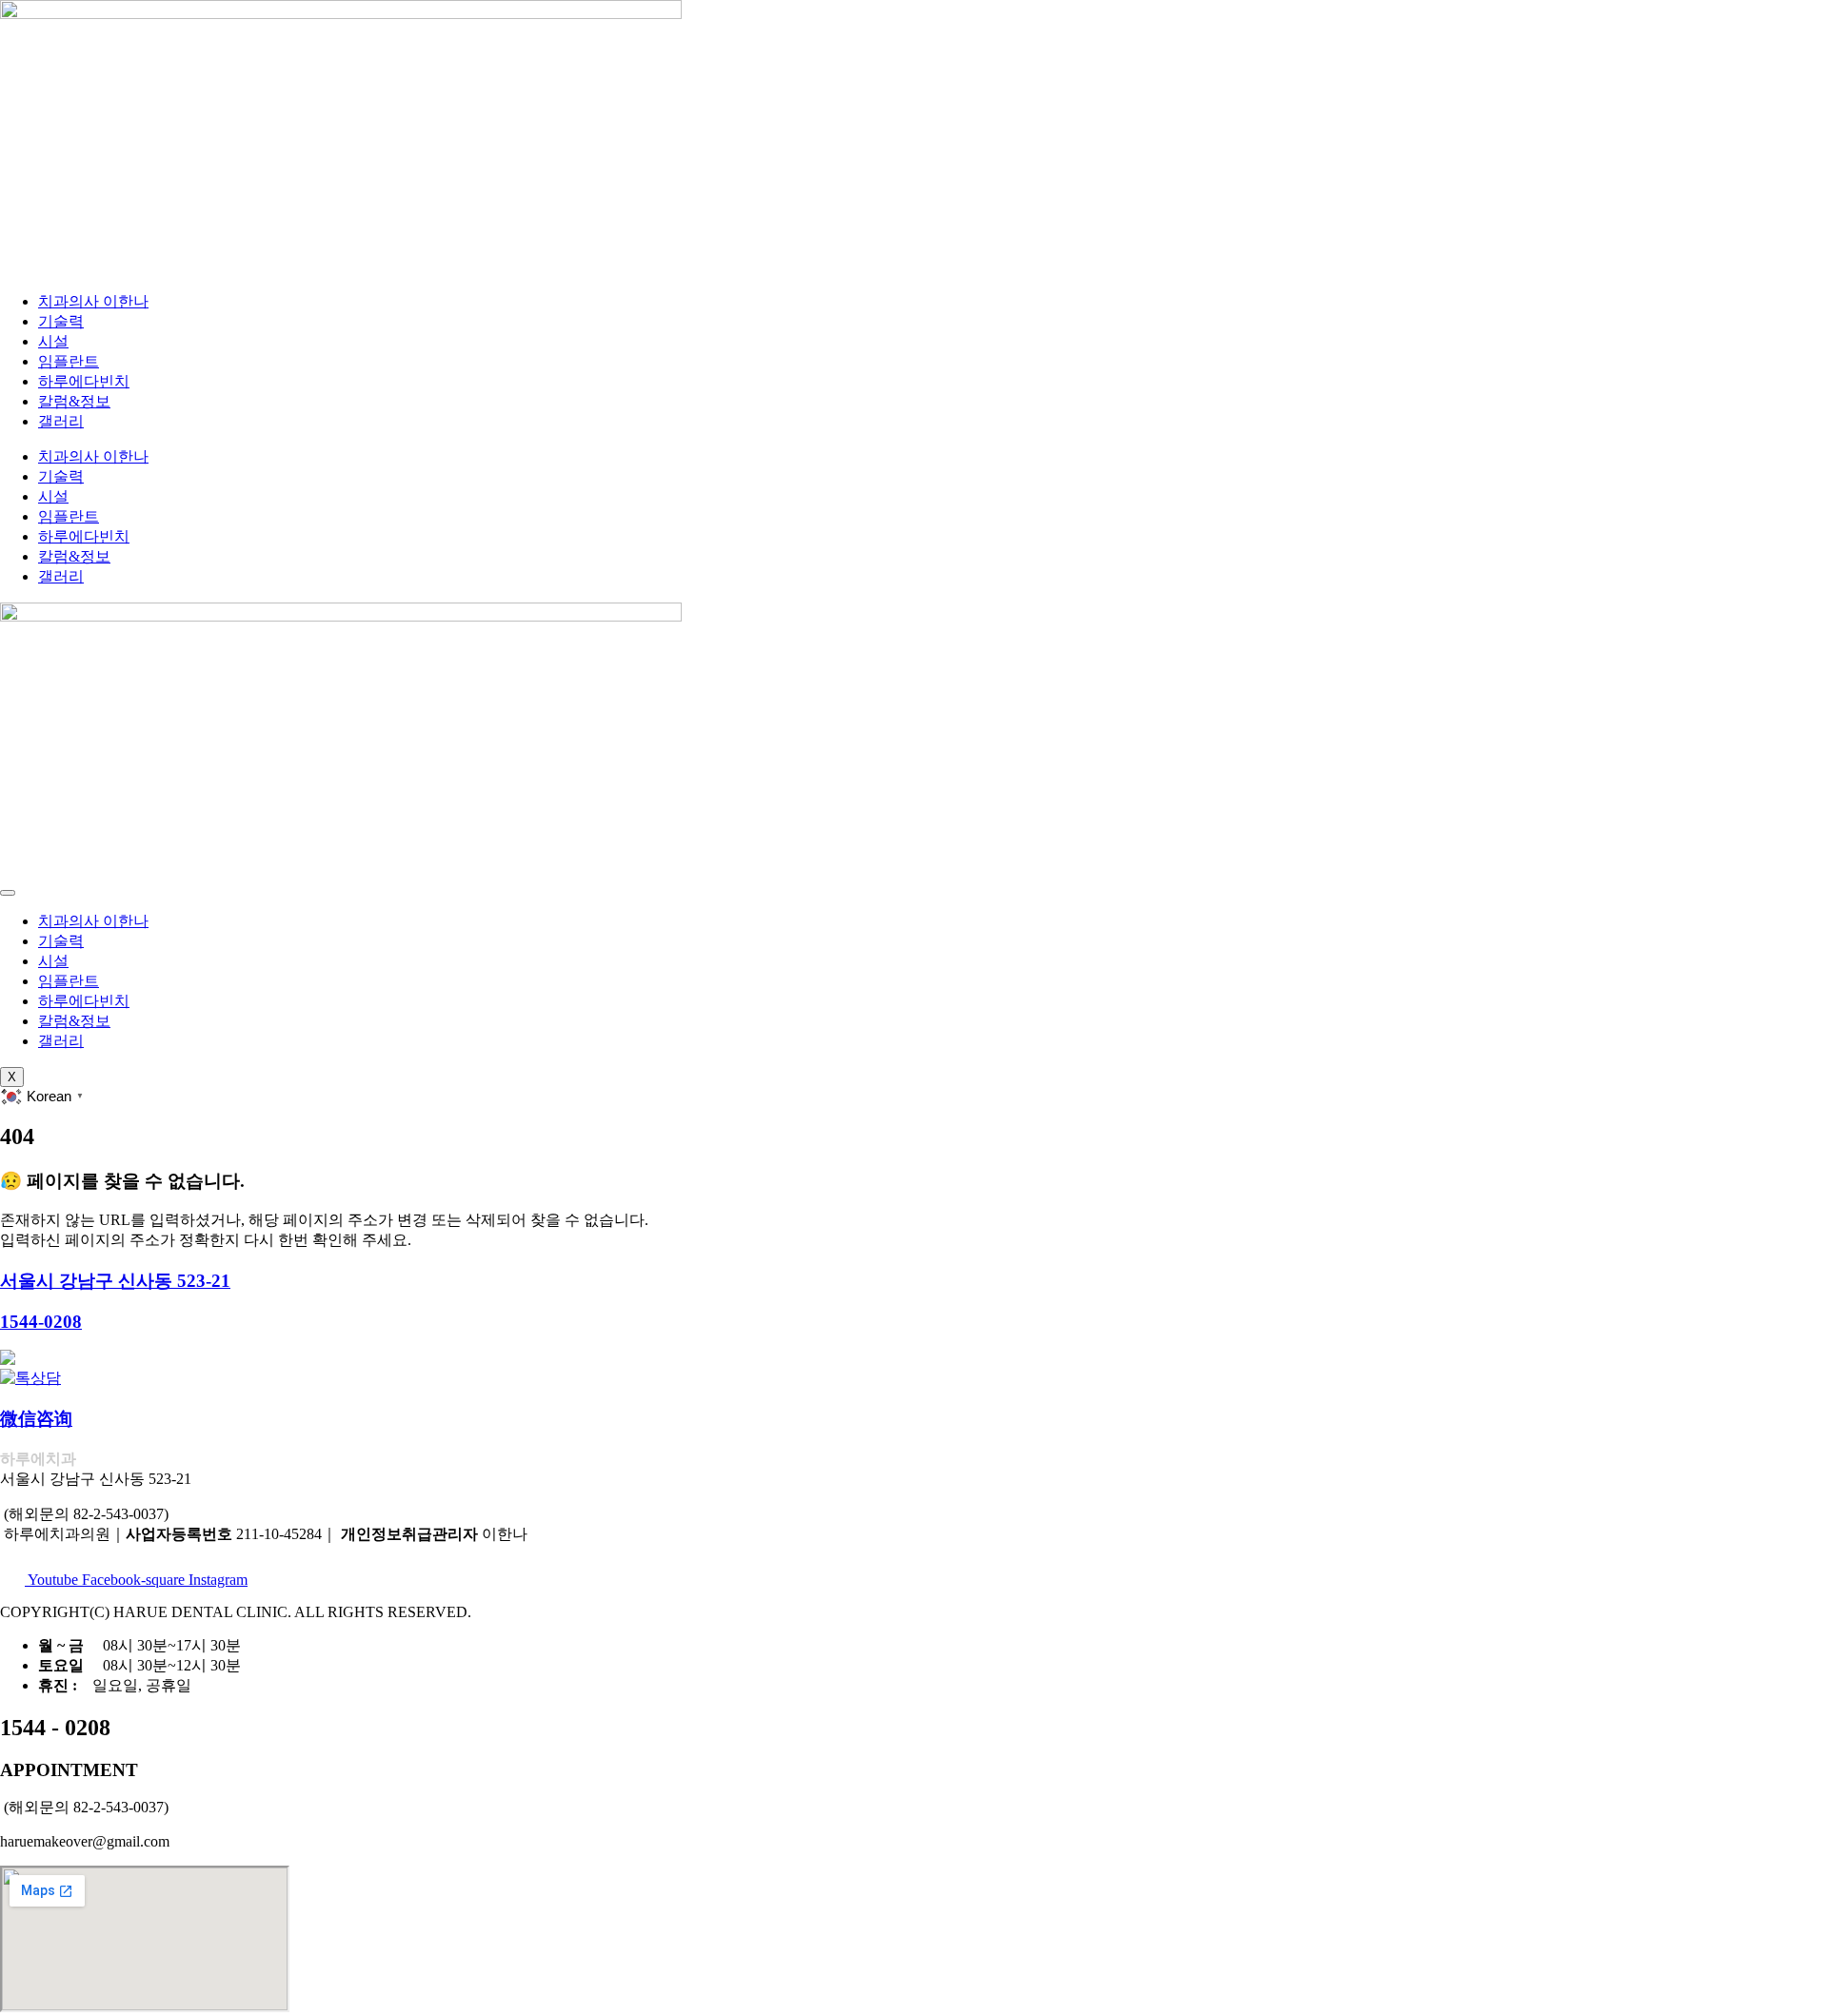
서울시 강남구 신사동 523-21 (115, 1281)
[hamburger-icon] (8, 893)
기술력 (61, 321)
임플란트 (69, 361)
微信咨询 (36, 1419)
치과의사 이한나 (93, 301)
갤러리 (61, 421)
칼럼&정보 (74, 401)
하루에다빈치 (84, 381)
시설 (53, 341)
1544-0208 (41, 1322)
